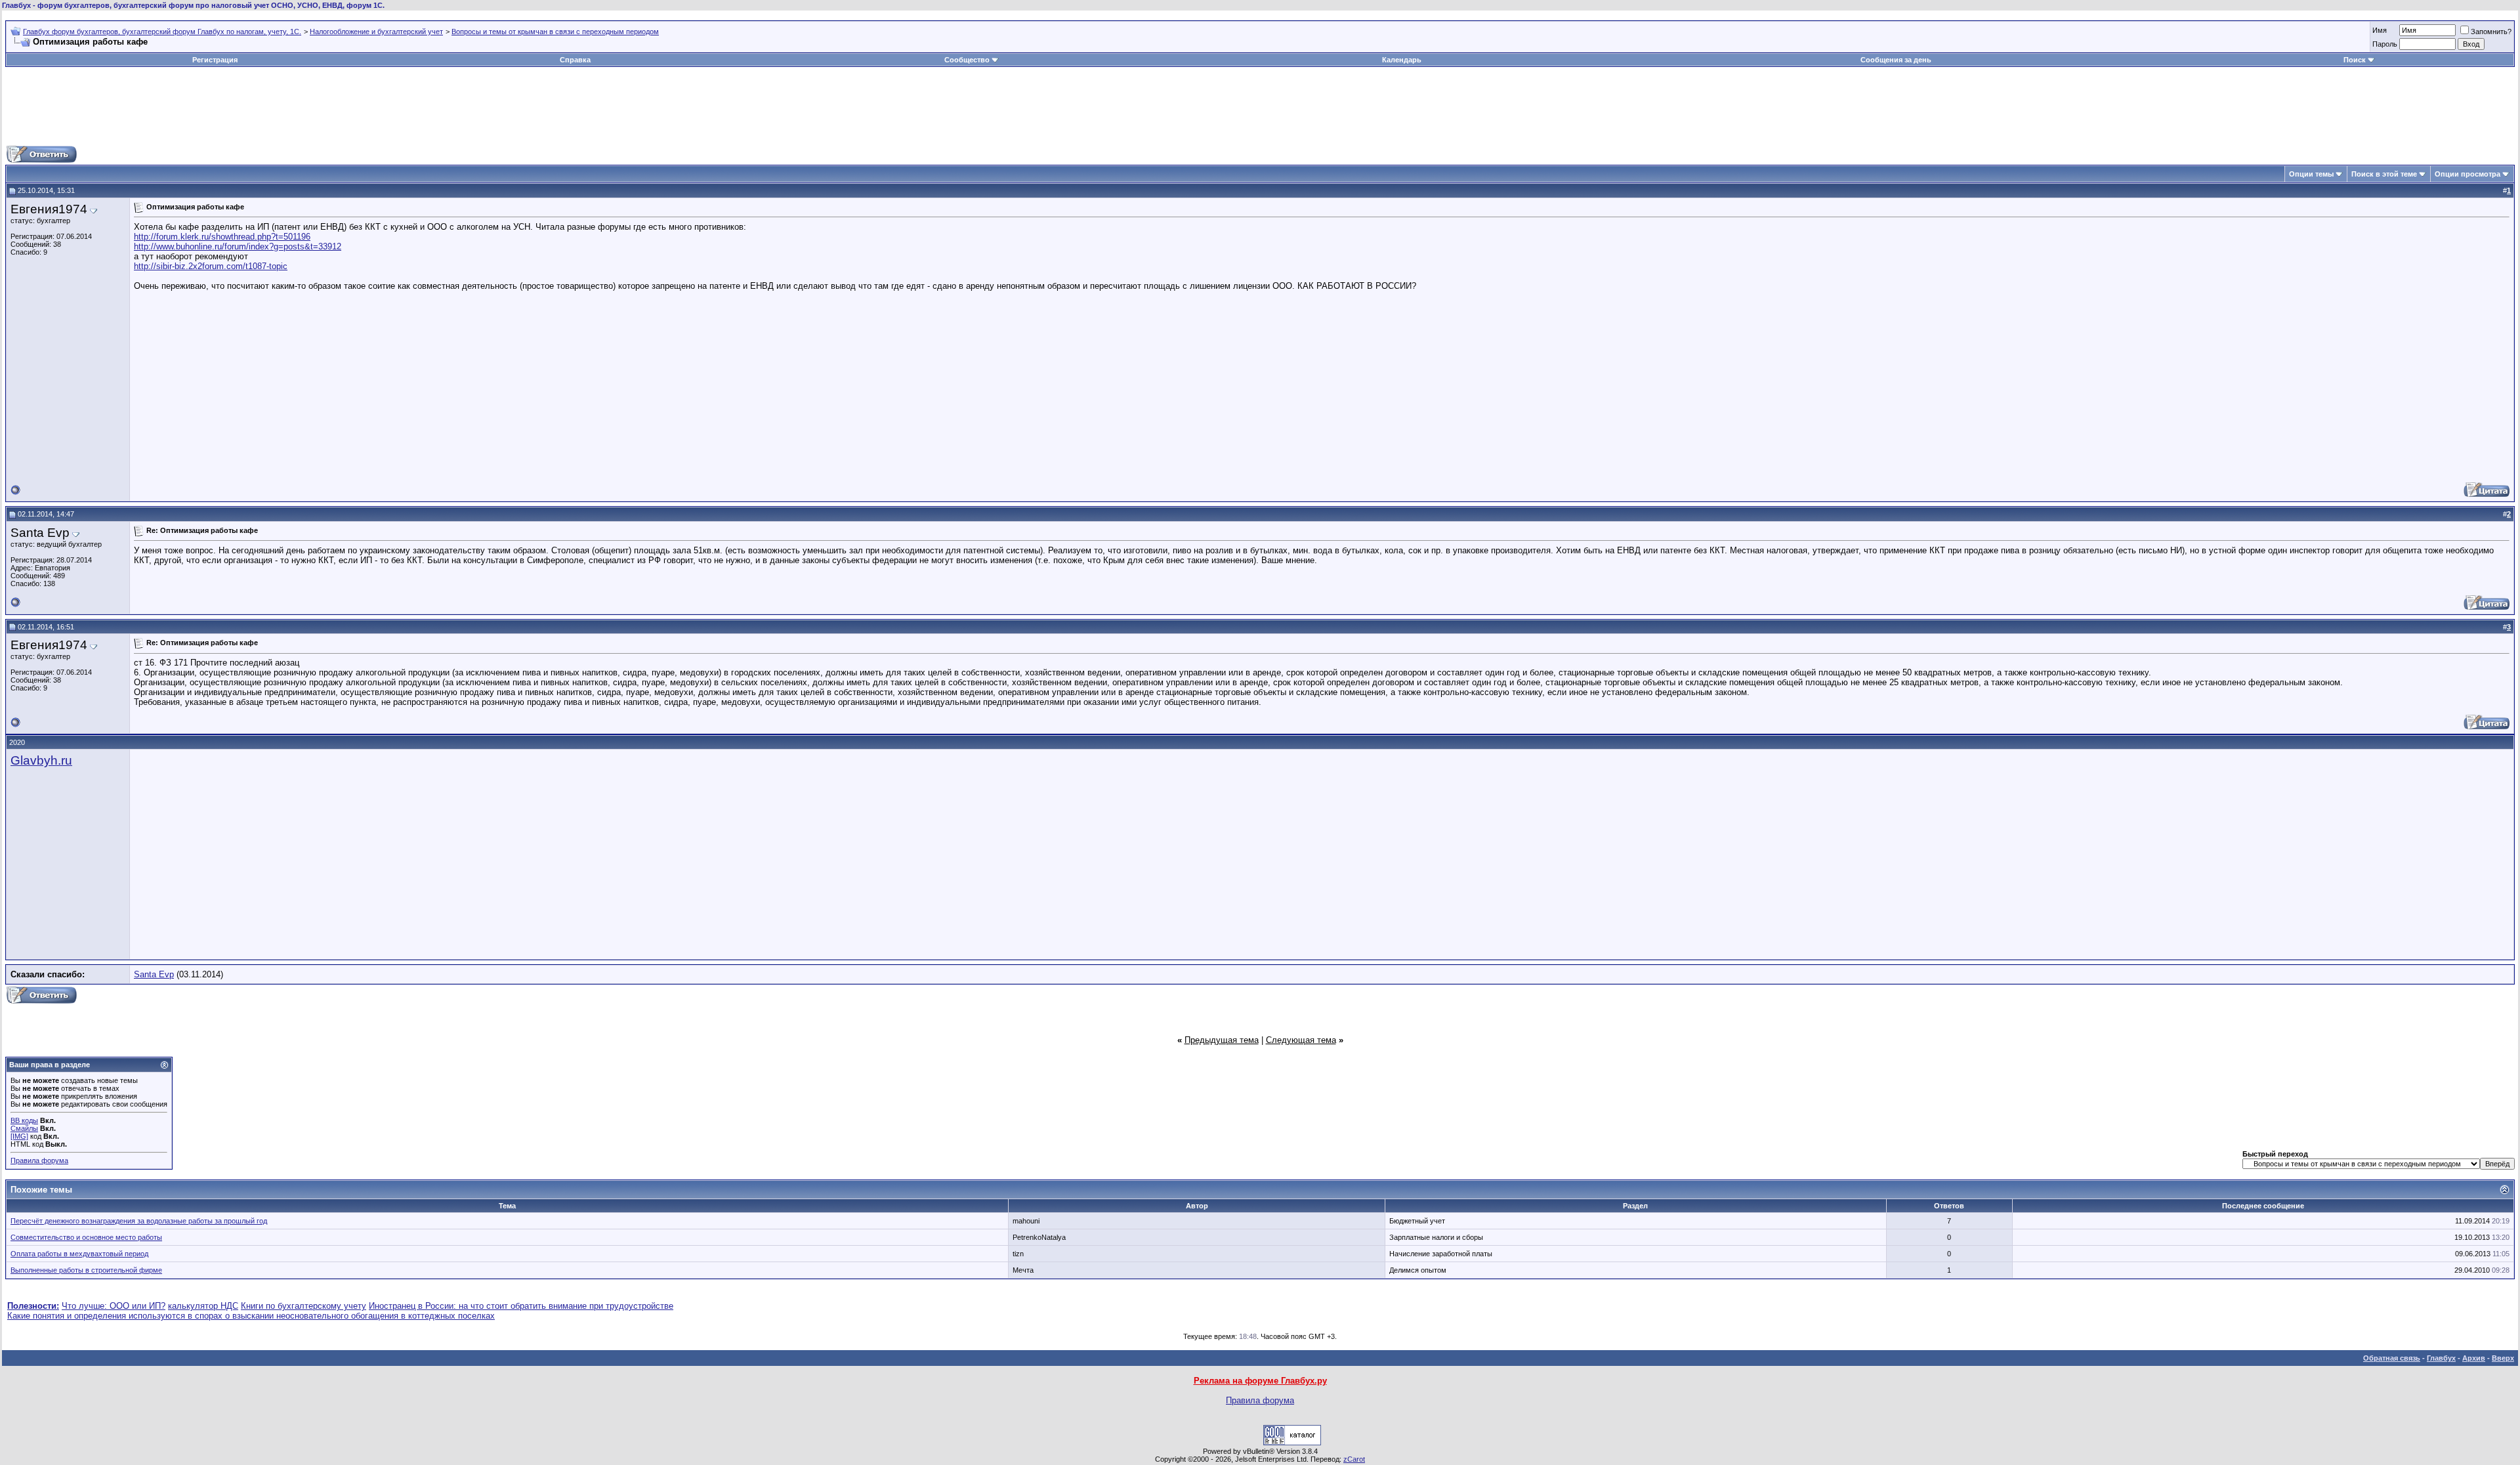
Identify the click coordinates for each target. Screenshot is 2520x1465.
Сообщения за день (1896, 60)
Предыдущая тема (1222, 1040)
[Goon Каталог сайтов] (1292, 1442)
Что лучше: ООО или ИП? (114, 1306)
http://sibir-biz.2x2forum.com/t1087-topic (211, 266)
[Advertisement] (1260, 106)
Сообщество (967, 60)
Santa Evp (154, 974)
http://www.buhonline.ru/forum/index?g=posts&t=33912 (238, 246)
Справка (575, 60)
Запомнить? (2491, 32)
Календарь (1402, 60)
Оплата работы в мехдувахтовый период (79, 1254)
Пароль (2385, 44)
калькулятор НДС (203, 1306)
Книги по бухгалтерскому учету (304, 1306)
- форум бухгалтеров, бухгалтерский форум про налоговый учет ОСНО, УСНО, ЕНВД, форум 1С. (193, 5)
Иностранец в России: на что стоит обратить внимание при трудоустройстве (521, 1306)
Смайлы (24, 1128)
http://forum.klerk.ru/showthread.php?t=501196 (222, 237)
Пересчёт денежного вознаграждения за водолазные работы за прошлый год (139, 1221)
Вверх (2503, 1358)
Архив (2474, 1358)
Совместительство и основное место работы (86, 1237)
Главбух (2441, 1358)
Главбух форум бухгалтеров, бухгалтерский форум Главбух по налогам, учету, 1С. (162, 32)
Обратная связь (2392, 1358)
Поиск (2355, 60)
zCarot (1354, 1459)
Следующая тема (1301, 1040)
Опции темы (2311, 174)
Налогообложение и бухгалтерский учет (376, 32)
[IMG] (19, 1136)
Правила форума (39, 1160)
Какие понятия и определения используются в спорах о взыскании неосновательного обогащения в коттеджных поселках (251, 1316)
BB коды (24, 1120)
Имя (2380, 30)
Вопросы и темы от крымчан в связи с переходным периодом (555, 32)
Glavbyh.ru (41, 760)
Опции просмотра (2467, 174)
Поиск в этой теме (2384, 174)
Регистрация (215, 60)
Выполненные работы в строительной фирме (86, 1270)
